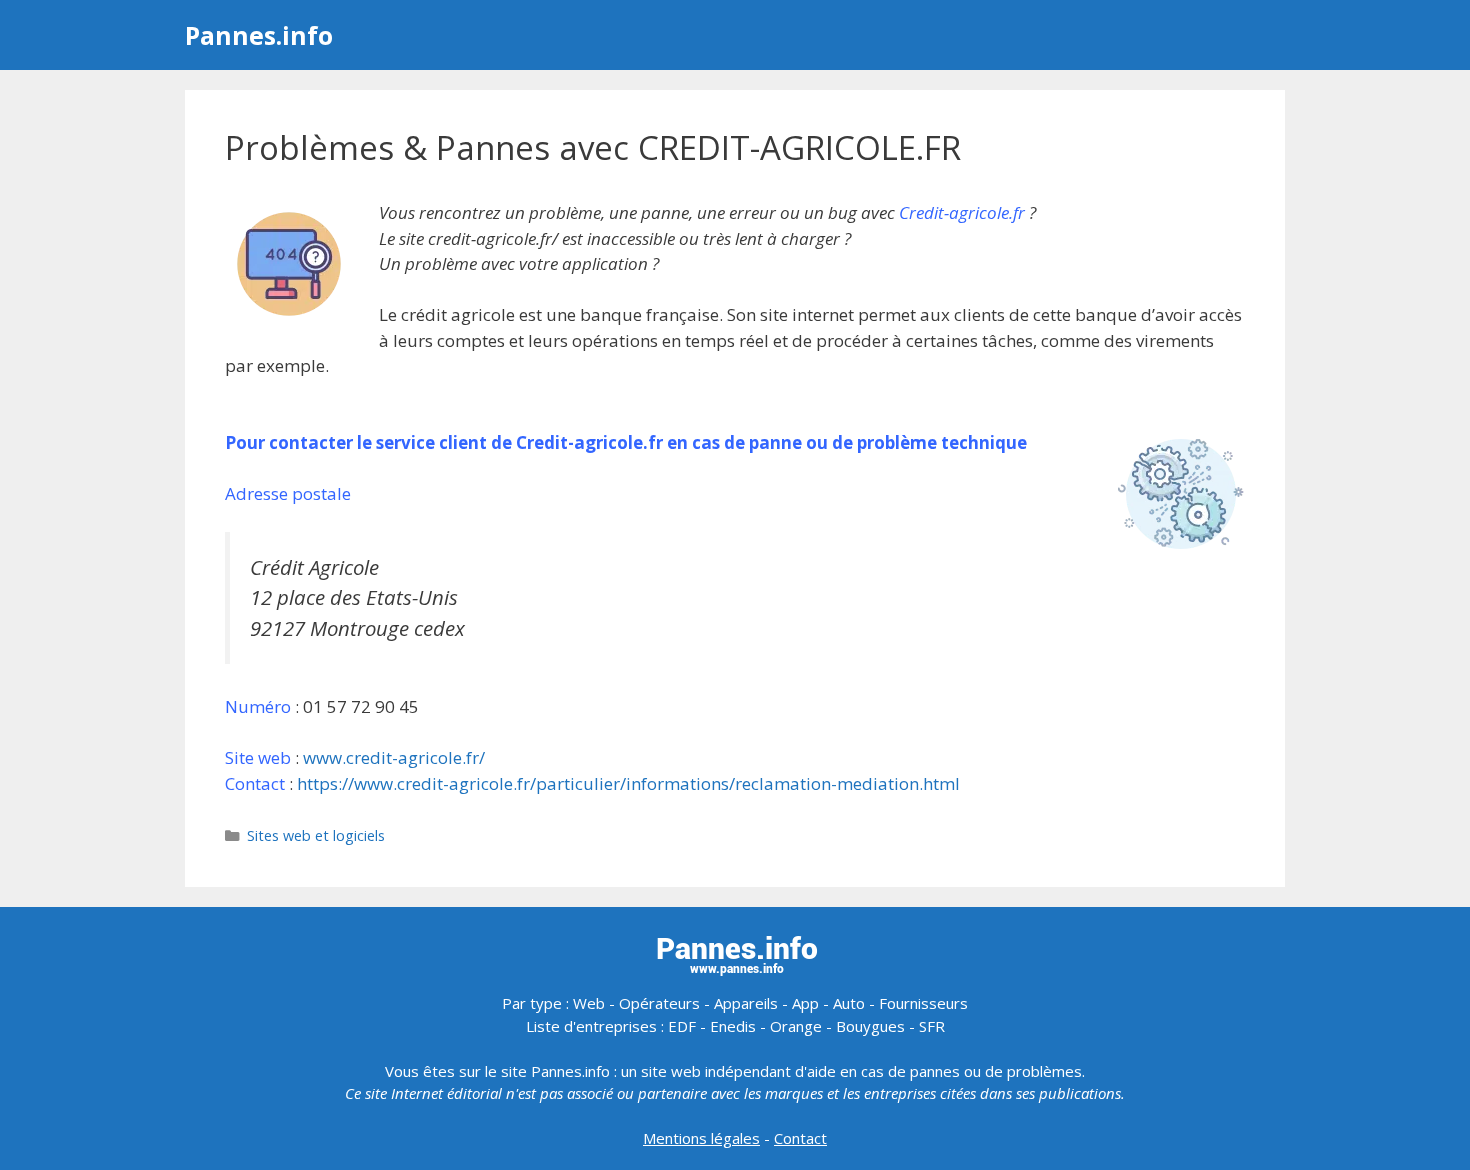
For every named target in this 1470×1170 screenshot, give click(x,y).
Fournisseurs (923, 1003)
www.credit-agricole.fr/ (394, 757)
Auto (849, 1003)
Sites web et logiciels (316, 835)
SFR (932, 1026)
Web (589, 1003)
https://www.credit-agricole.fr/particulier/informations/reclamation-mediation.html (628, 783)
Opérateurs (659, 1003)
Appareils (746, 1003)
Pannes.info (259, 35)
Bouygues (870, 1026)
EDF (682, 1026)
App (805, 1003)
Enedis (733, 1026)
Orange (796, 1026)
